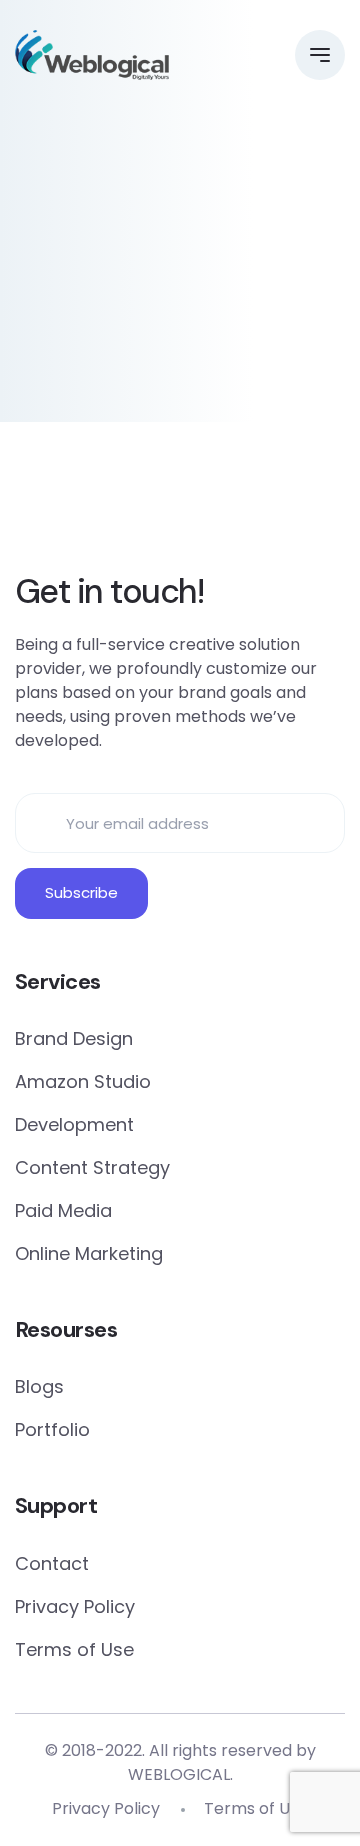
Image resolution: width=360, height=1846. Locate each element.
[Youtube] (320, 502)
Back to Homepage (180, 368)
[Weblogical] (92, 55)
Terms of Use (74, 1649)
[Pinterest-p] (96, 502)
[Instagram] (208, 502)
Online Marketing (89, 1253)
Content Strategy (92, 1167)
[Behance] (264, 502)
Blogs (39, 1386)
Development (74, 1124)
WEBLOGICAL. (180, 1774)
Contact (52, 1563)
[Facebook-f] (40, 502)
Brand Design (74, 1038)
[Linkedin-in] (152, 502)
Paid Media (63, 1210)
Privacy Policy (75, 1606)
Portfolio (52, 1429)
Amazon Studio (83, 1081)
